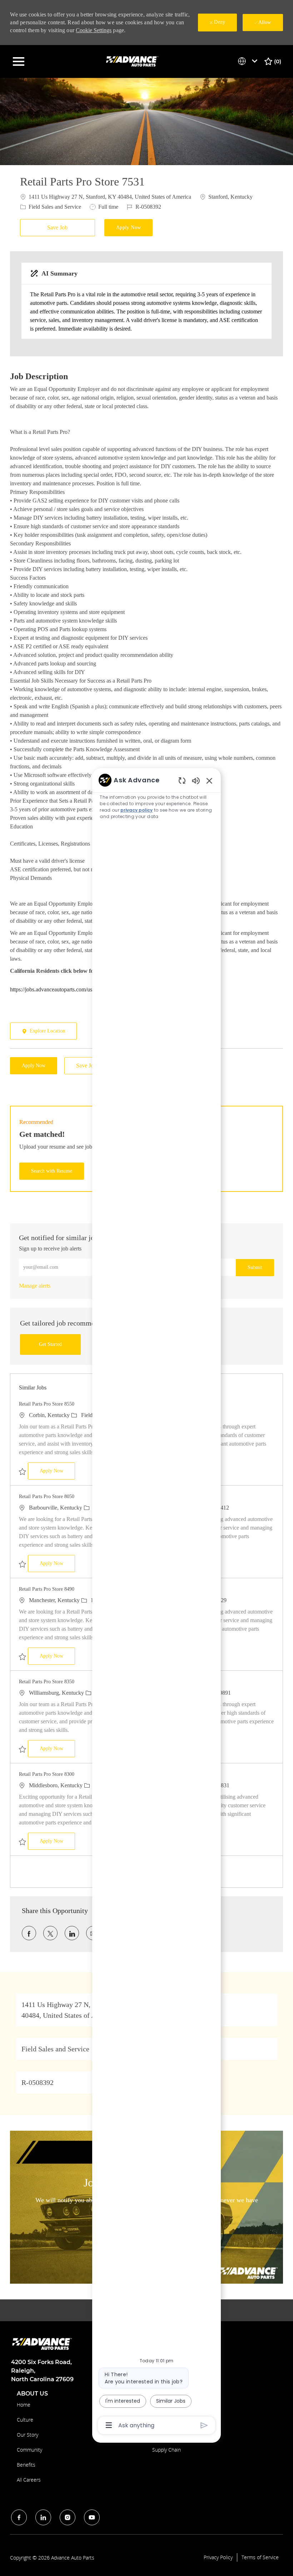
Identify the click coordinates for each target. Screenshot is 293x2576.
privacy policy (136, 810)
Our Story (28, 2435)
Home (24, 2405)
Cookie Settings (94, 30)
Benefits (26, 2465)
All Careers (29, 2480)
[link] (35, 1286)
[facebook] (19, 2517)
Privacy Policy (218, 2557)
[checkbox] (59, 228)
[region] (157, 1602)
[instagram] (68, 2517)
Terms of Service (260, 2557)
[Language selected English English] (249, 61)
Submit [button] (255, 1267)
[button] (129, 228)
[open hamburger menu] (19, 61)
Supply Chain (167, 2450)
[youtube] (92, 2517)
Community (29, 2450)
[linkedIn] (43, 2517)
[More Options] (109, 2425)
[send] (204, 2425)
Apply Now (57, 1471)
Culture (25, 2420)
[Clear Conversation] (182, 780)
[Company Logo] (133, 61)
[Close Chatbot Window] (209, 781)
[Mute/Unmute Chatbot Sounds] (196, 780)
